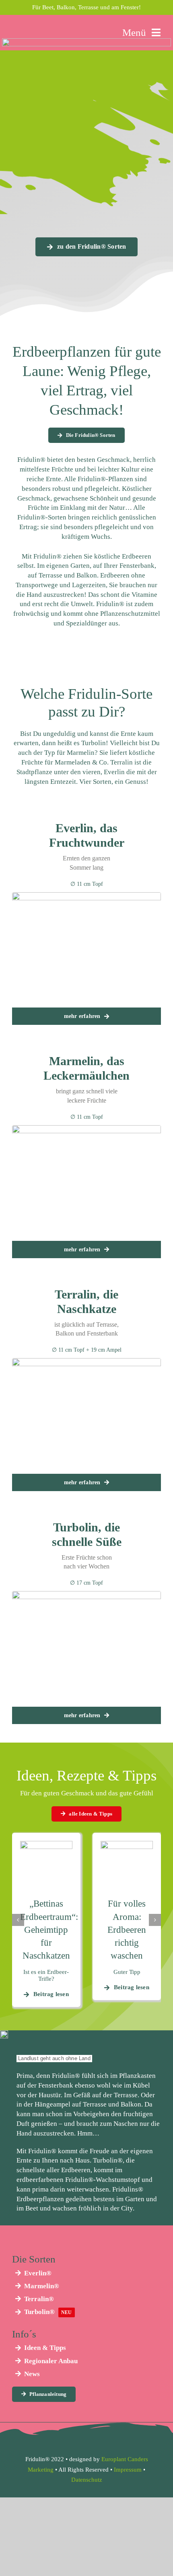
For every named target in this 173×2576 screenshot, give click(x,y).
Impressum (128, 2470)
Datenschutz (87, 2480)
